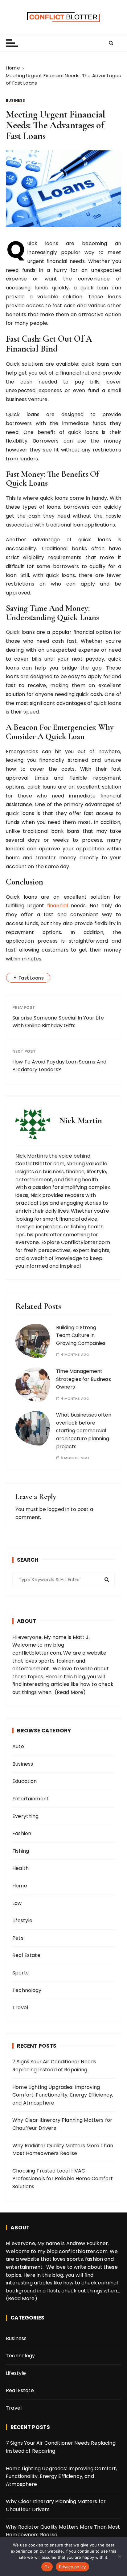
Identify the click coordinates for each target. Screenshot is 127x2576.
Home (20, 1886)
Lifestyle (22, 1920)
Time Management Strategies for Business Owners (84, 1379)
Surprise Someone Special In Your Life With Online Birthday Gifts (58, 1022)
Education (25, 1781)
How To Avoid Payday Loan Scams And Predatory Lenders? (59, 1066)
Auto (18, 1746)
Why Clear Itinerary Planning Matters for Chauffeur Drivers (62, 2124)
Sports (20, 1973)
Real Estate (26, 1955)
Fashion (22, 1833)
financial (57, 906)
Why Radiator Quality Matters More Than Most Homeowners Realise (63, 2150)
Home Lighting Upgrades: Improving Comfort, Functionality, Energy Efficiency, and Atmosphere (63, 2095)
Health (20, 1868)
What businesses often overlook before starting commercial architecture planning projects (84, 1431)
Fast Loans (31, 978)
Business (15, 100)
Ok (47, 2567)
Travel (20, 2008)
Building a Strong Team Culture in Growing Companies (81, 1335)
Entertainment (31, 1799)
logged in (58, 1509)
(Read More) (70, 1692)
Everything (26, 1816)
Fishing (21, 1851)
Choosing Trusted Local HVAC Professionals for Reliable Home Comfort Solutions (63, 2179)
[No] (119, 2557)
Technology (27, 1990)
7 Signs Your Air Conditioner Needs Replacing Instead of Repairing (54, 2066)
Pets (18, 1938)
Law (17, 1903)
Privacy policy (72, 2567)
